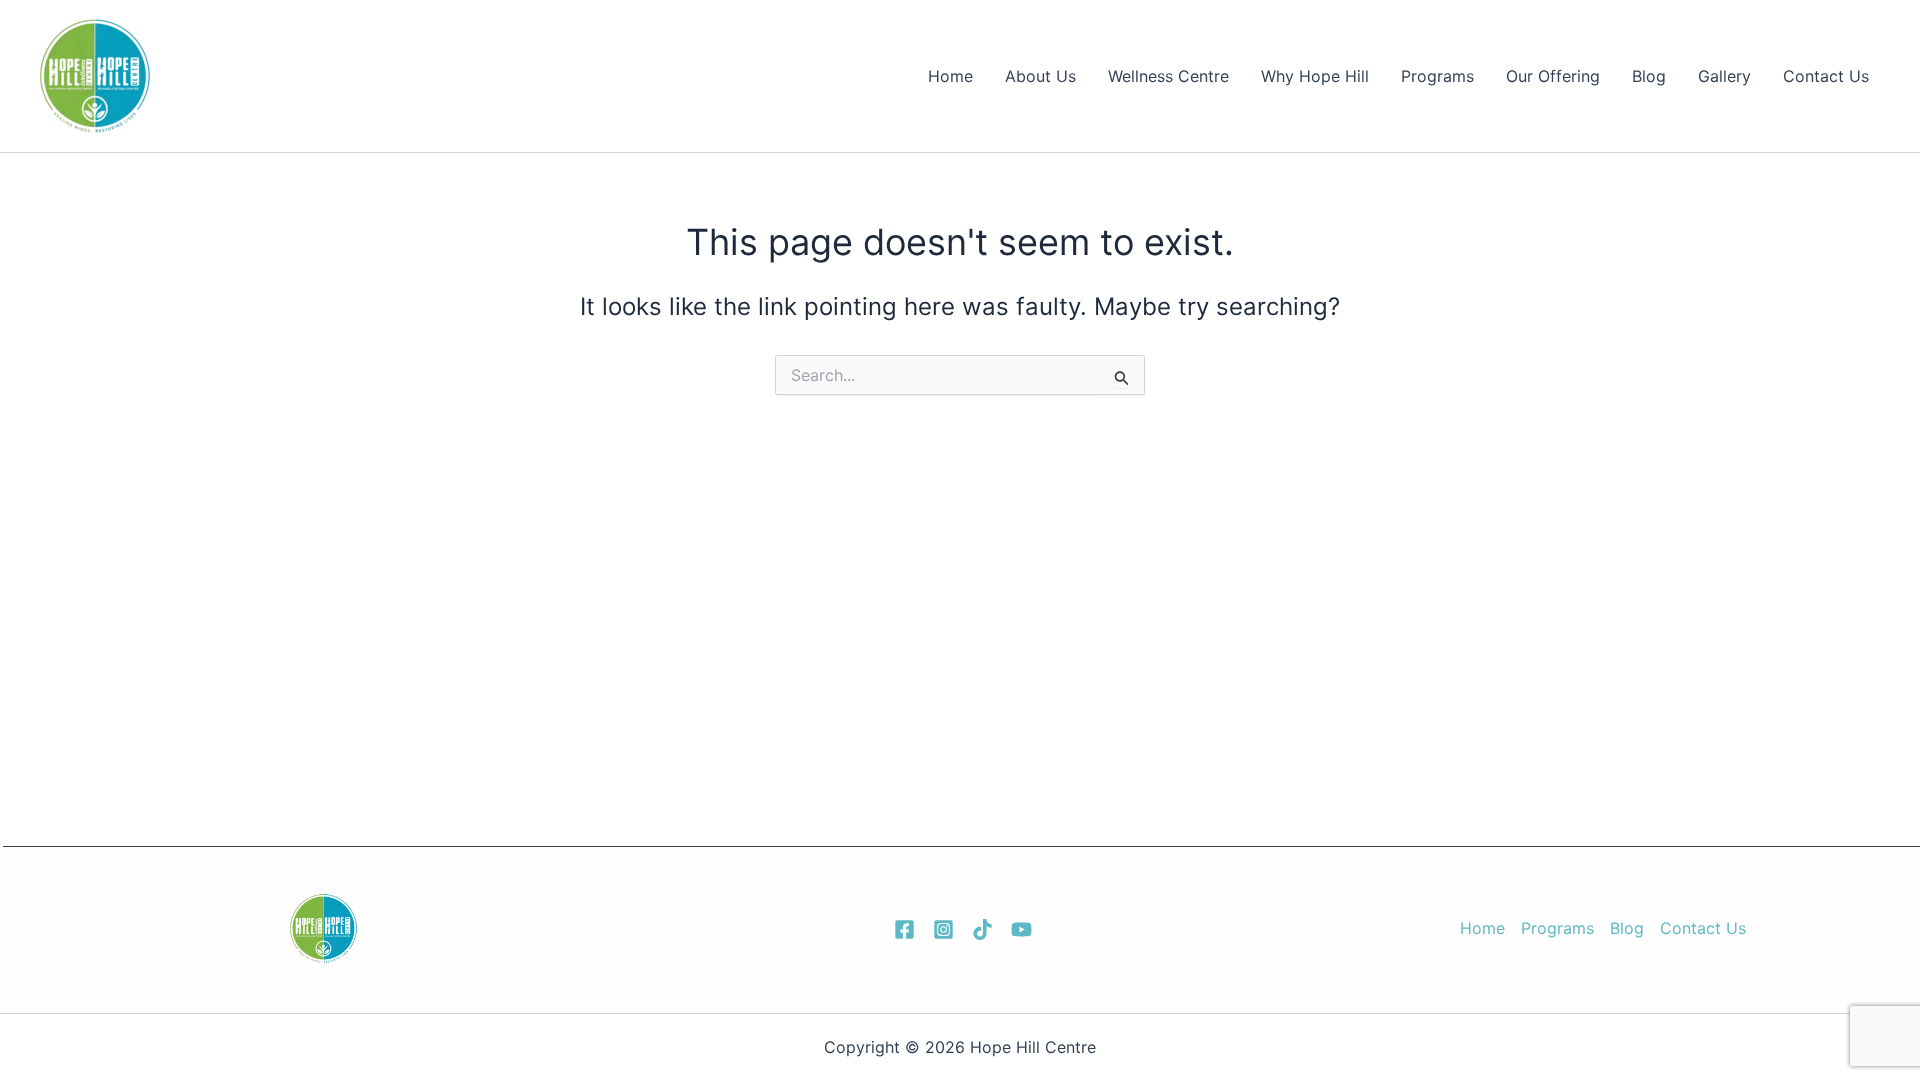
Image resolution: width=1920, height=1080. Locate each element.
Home (950, 76)
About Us (1040, 76)
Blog (1649, 76)
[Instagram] (943, 929)
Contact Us (1826, 76)
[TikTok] (982, 929)
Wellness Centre (1168, 76)
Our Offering (1553, 76)
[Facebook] (904, 929)
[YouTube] (1021, 929)
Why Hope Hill (1315, 76)
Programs (1437, 76)
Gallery (1724, 76)
